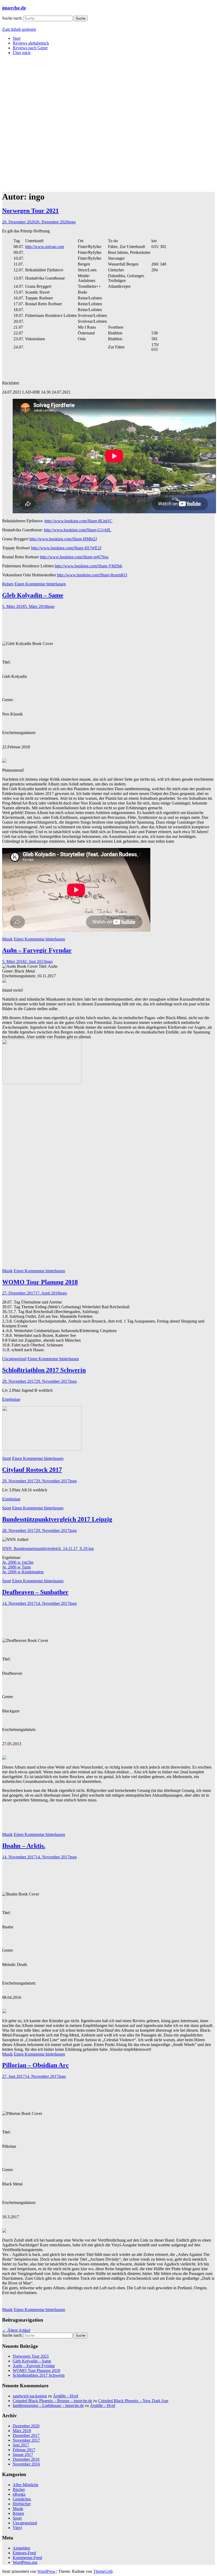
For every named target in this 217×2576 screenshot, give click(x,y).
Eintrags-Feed (24, 2553)
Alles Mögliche (26, 2485)
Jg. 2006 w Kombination (23, 1572)
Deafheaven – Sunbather (35, 1592)
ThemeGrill (103, 2571)
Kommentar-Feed (27, 2558)
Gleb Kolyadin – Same (33, 595)
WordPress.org (25, 2562)
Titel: (6, 662)
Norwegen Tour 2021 (30, 211)
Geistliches (22, 2499)
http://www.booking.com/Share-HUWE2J (66, 548)
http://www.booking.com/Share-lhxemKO (92, 575)
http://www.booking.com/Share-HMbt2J (63, 539)
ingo (72, 222)
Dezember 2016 (26, 2459)
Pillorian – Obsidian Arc (35, 2065)
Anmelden (21, 2548)
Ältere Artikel (16, 2330)
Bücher (19, 2489)
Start (17, 38)
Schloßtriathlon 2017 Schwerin (44, 1370)
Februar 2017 (24, 2450)
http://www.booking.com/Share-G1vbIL (78, 530)
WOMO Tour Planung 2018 (40, 1282)
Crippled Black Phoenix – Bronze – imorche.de (52, 2401)
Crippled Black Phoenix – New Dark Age (133, 2401)
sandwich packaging (30, 2396)
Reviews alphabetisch (31, 43)
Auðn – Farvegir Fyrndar (37, 950)
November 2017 (26, 2440)
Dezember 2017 (26, 2435)
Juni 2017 (21, 2445)
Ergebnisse (11, 1399)
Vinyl (17, 2528)
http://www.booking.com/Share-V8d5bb (89, 566)
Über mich (22, 53)
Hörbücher (22, 2504)
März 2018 (22, 2431)
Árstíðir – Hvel (65, 2396)
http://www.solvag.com (45, 247)
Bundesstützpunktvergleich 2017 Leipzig (57, 1519)
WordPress (46, 2571)
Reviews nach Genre (30, 48)
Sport (7, 1458)
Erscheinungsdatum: (19, 733)
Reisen (8, 584)
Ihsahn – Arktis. (24, 1846)
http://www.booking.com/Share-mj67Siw (74, 557)
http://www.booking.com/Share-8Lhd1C (79, 521)
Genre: (8, 700)
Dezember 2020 (26, 2426)
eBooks (19, 2494)
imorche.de (14, 8)
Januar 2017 (23, 2455)
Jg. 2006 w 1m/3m (18, 1562)
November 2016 (26, 2464)
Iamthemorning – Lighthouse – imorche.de (48, 2405)
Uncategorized (14, 1359)
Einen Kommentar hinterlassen (40, 584)
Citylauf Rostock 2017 (32, 1470)
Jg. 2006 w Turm (16, 1567)
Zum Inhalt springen (19, 29)
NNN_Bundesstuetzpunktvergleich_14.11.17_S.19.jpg (48, 1548)
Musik (7, 939)
